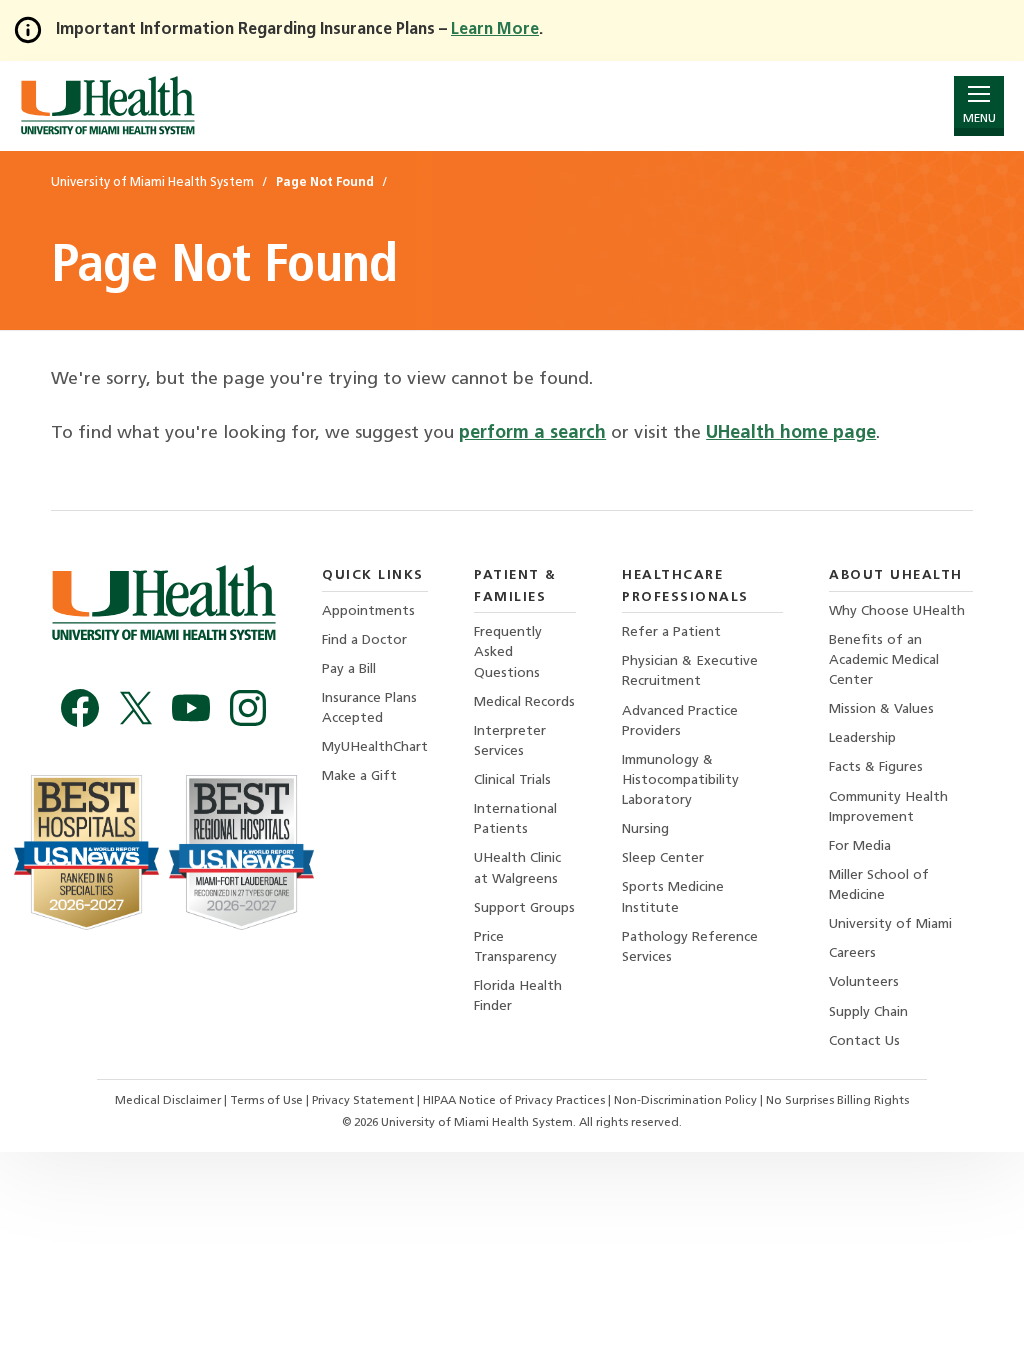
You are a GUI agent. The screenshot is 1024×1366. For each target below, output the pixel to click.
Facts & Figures (876, 767)
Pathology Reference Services (690, 947)
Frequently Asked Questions (508, 652)
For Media (860, 846)
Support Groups (524, 908)
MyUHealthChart (375, 747)
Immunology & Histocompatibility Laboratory (680, 780)
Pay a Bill (349, 669)
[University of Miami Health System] (107, 105)
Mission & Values (881, 709)
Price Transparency (515, 947)
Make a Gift (359, 776)
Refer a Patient (671, 632)
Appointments (368, 611)
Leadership (862, 738)
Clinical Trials (512, 780)
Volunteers (864, 982)
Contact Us (864, 1041)
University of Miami (890, 924)
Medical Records (524, 702)
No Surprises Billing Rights (837, 1101)
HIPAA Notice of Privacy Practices (514, 1101)
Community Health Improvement (888, 807)
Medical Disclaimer (169, 1101)
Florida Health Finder (518, 996)
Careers (852, 953)
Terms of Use (268, 1101)
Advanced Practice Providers (680, 721)
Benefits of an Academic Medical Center (884, 660)
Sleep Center (663, 858)
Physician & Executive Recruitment (690, 671)
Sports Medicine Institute (673, 897)
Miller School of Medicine (879, 885)
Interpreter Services (510, 741)
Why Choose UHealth (897, 611)
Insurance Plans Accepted (369, 708)
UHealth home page (791, 433)
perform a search (532, 433)
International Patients (515, 819)
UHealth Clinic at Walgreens (517, 868)
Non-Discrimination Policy (685, 1101)
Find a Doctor (364, 640)
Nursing (645, 829)
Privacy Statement (364, 1101)
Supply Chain (868, 1012)
